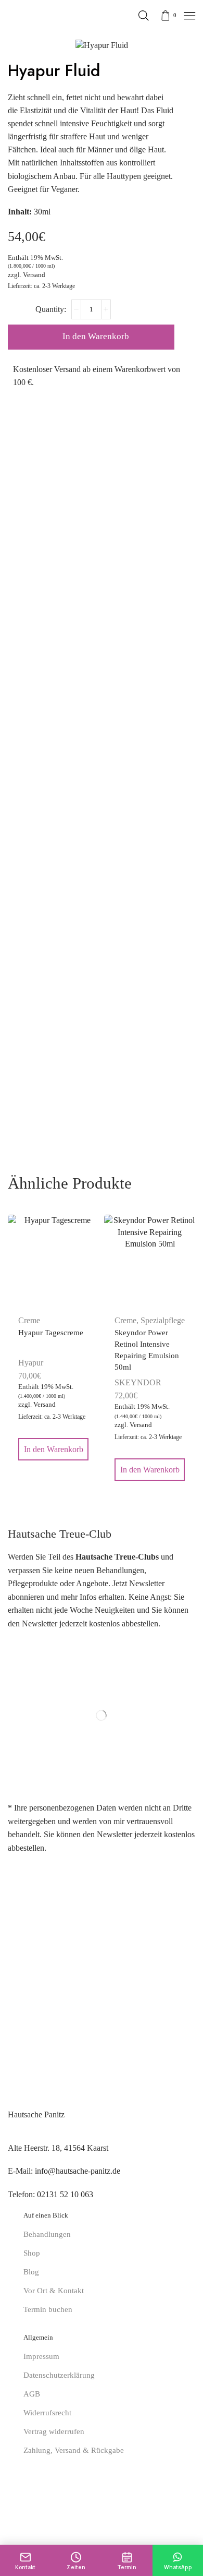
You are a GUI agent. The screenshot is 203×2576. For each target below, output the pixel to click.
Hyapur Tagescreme (51, 1333)
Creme (125, 1320)
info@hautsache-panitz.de (78, 2171)
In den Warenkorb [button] (54, 1449)
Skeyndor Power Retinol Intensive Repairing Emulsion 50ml (147, 1350)
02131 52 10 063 (65, 2194)
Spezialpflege (163, 1320)
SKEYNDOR (138, 1382)
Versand (34, 275)
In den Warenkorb (96, 336)
